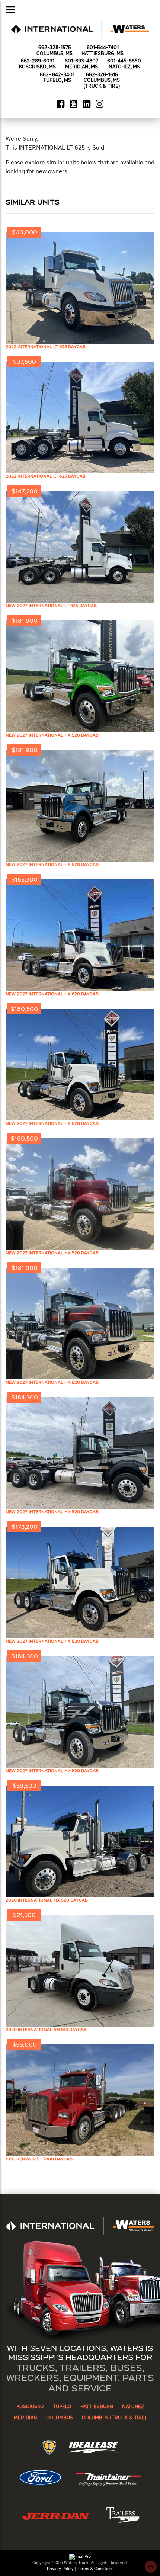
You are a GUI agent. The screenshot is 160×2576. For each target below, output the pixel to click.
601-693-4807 (81, 61)
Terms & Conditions (95, 2569)
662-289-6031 (38, 61)
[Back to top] (151, 2567)
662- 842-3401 (57, 75)
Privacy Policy (60, 2569)
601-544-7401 (103, 48)
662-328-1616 (102, 75)
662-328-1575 (55, 48)
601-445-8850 (124, 61)
